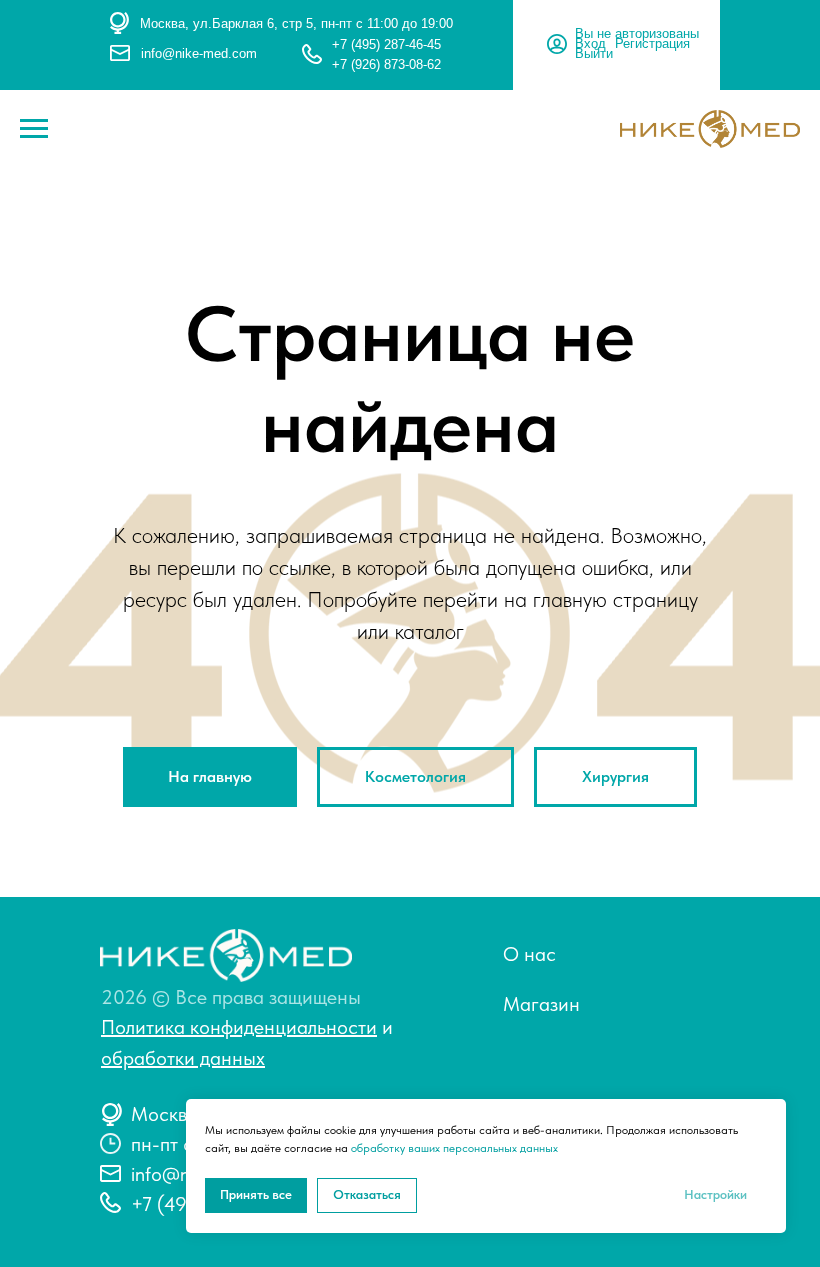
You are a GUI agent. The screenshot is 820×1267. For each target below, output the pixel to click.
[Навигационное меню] (34, 129)
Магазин (541, 1004)
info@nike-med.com (199, 53)
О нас (529, 954)
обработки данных (183, 1058)
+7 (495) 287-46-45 (386, 44)
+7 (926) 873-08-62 (386, 64)
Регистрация (652, 43)
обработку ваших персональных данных (454, 1148)
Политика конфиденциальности (239, 1027)
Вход (590, 43)
